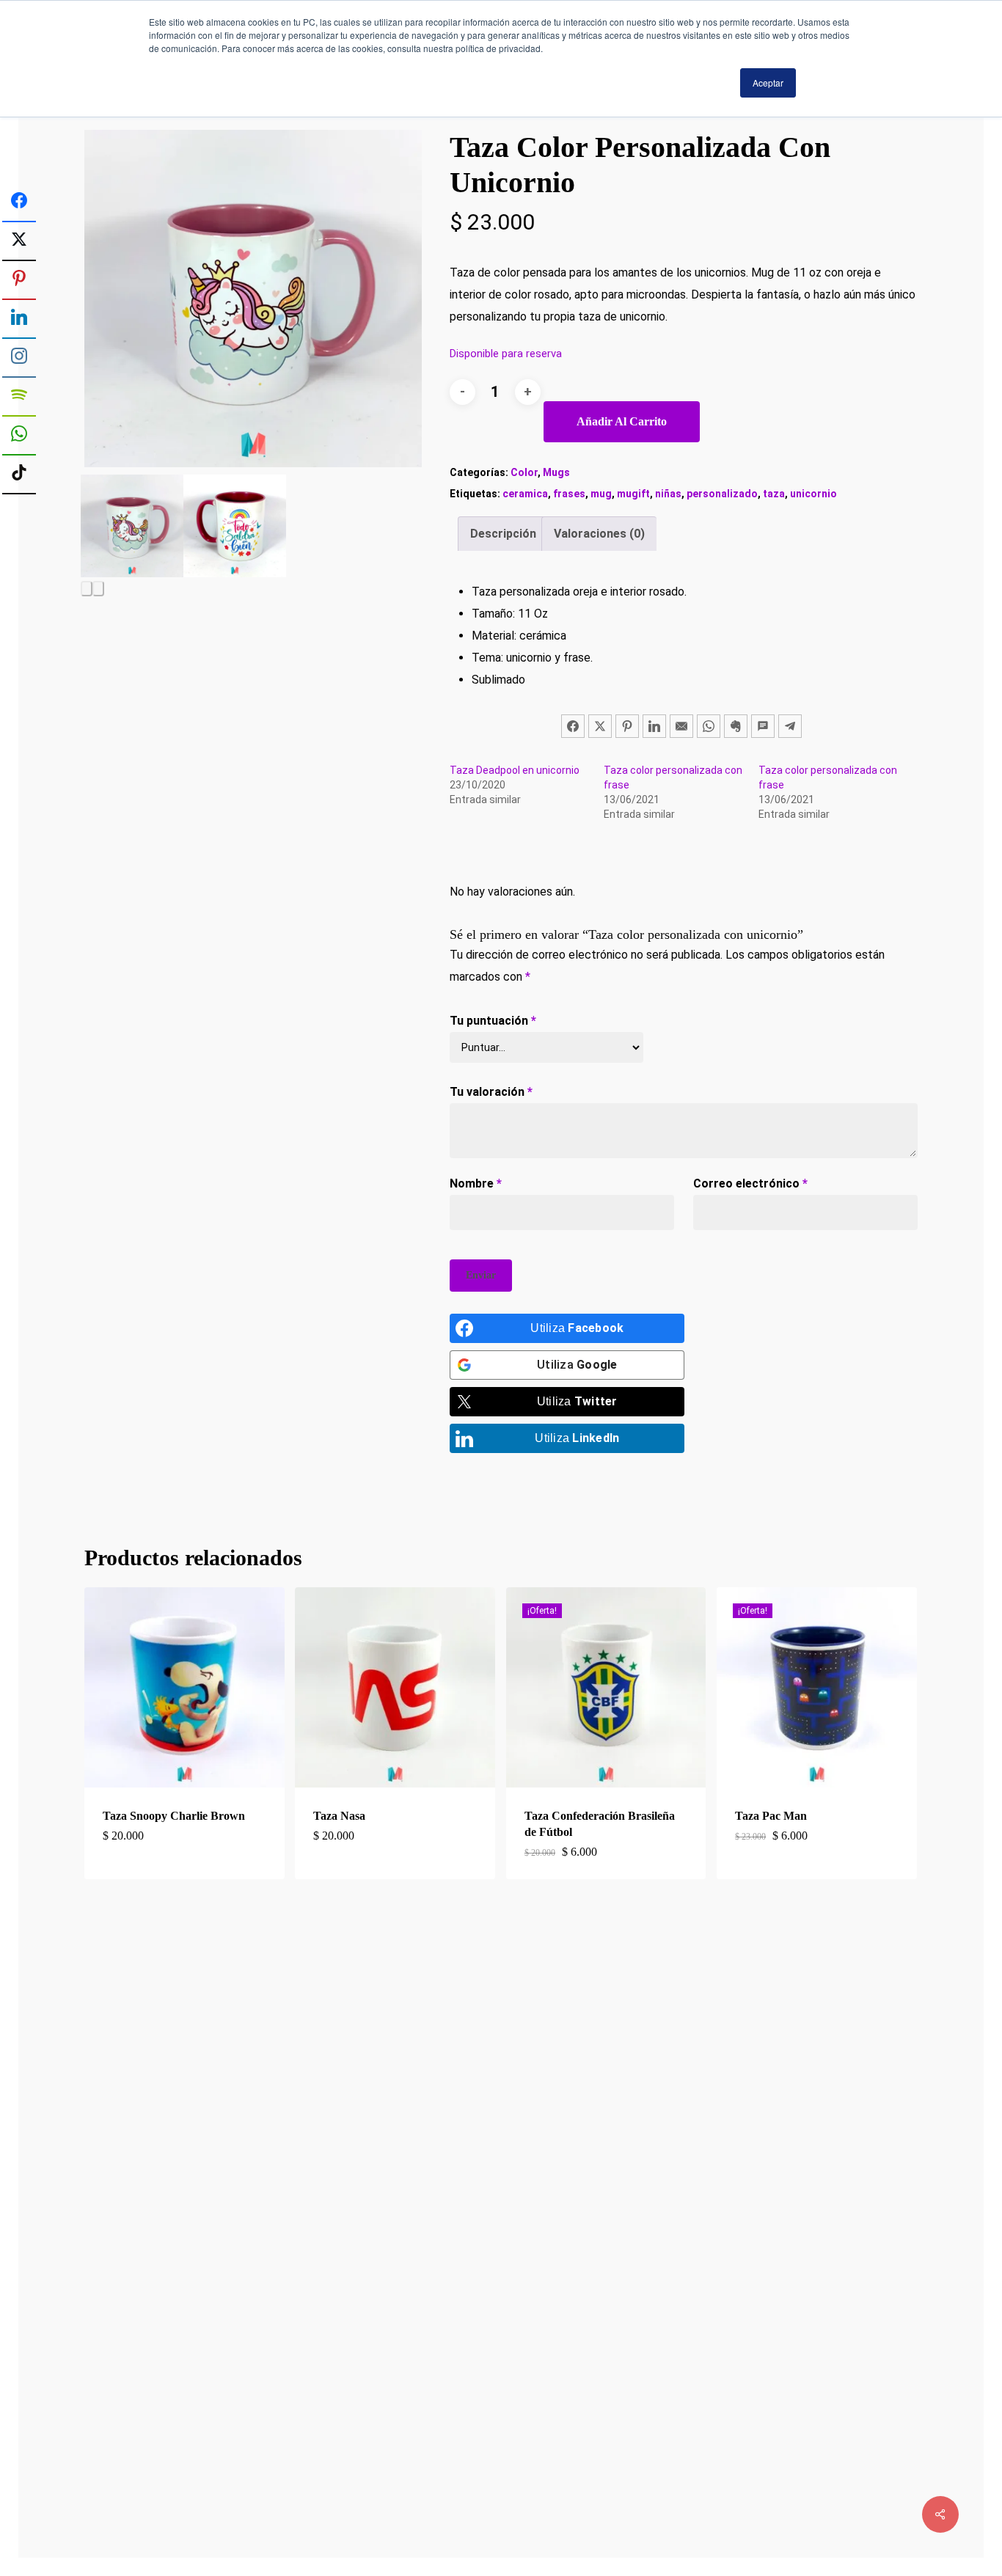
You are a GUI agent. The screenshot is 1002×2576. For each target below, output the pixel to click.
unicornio (813, 494)
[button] (184, 1851)
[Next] (98, 589)
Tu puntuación (493, 1021)
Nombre (476, 1183)
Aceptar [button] (768, 83)
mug (601, 494)
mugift (633, 494)
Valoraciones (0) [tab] (599, 534)
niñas (668, 494)
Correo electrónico (750, 1183)
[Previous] (87, 589)
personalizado (722, 494)
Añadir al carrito (622, 421)
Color (524, 472)
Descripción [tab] (503, 534)
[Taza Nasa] (395, 1687)
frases (569, 494)
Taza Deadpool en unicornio (515, 770)
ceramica (525, 494)
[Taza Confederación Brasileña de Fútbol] (606, 1687)
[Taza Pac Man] (817, 1687)
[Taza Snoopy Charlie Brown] (184, 1687)
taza (774, 494)
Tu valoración (491, 1092)
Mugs (556, 472)
